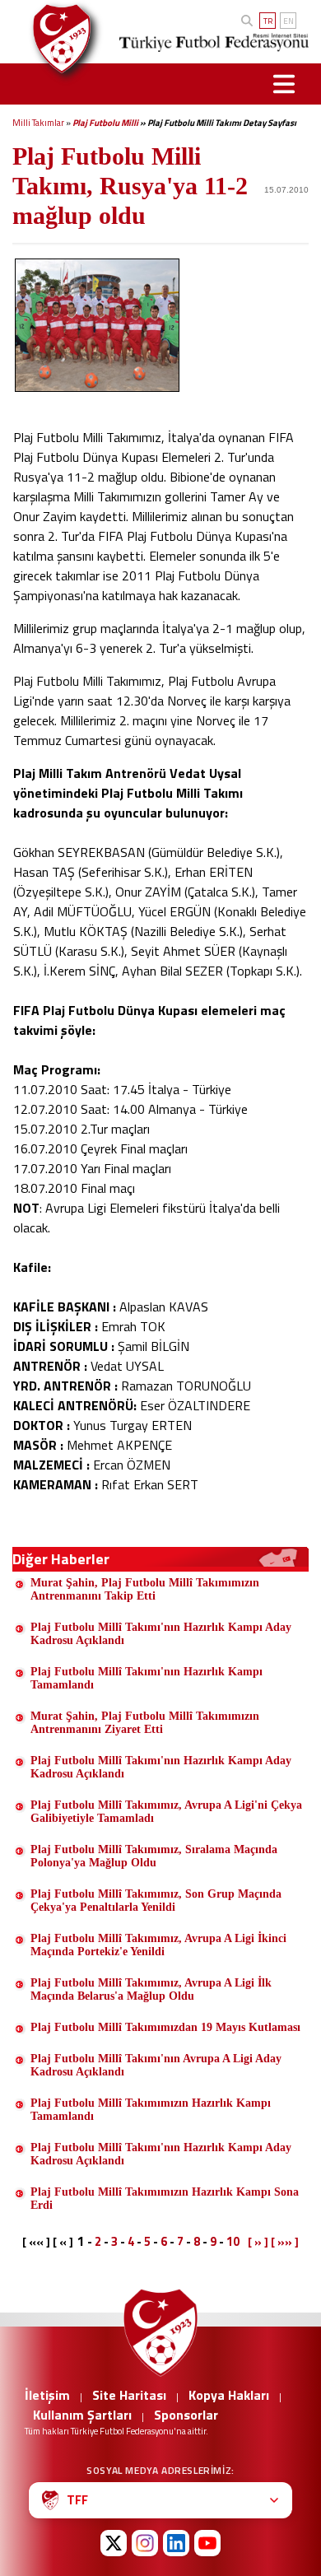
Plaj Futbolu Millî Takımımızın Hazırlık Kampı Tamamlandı (151, 2110)
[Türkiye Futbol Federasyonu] (57, 39)
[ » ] (258, 2242)
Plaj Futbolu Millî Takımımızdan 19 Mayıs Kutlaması (165, 2027)
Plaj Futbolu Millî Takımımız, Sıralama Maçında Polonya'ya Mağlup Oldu (154, 1856)
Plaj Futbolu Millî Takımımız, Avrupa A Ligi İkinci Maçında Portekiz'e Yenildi (158, 1945)
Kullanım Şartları (82, 2415)
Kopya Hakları (229, 2395)
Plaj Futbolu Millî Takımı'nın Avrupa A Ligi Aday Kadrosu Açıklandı (156, 2065)
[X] (114, 2543)
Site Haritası (129, 2395)
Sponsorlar (186, 2415)
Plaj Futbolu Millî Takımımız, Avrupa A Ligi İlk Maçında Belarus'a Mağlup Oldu (151, 1989)
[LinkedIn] (176, 2543)
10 (233, 2241)
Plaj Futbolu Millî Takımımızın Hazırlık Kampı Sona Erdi (165, 2199)
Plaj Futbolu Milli (105, 123)
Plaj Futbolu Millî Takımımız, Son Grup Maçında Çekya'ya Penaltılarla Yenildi (156, 1901)
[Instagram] (145, 2543)
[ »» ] (285, 2242)
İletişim (47, 2395)
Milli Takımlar (38, 123)
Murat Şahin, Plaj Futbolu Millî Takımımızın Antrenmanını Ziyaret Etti (145, 1723)
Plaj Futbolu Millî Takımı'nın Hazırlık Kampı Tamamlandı (147, 1678)
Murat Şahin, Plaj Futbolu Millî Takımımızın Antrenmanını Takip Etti (145, 1589)
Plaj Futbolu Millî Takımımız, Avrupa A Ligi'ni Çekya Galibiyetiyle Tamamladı (166, 1812)
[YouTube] (207, 2543)
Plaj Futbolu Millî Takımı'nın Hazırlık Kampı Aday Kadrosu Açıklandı (161, 1634)
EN (288, 21)
